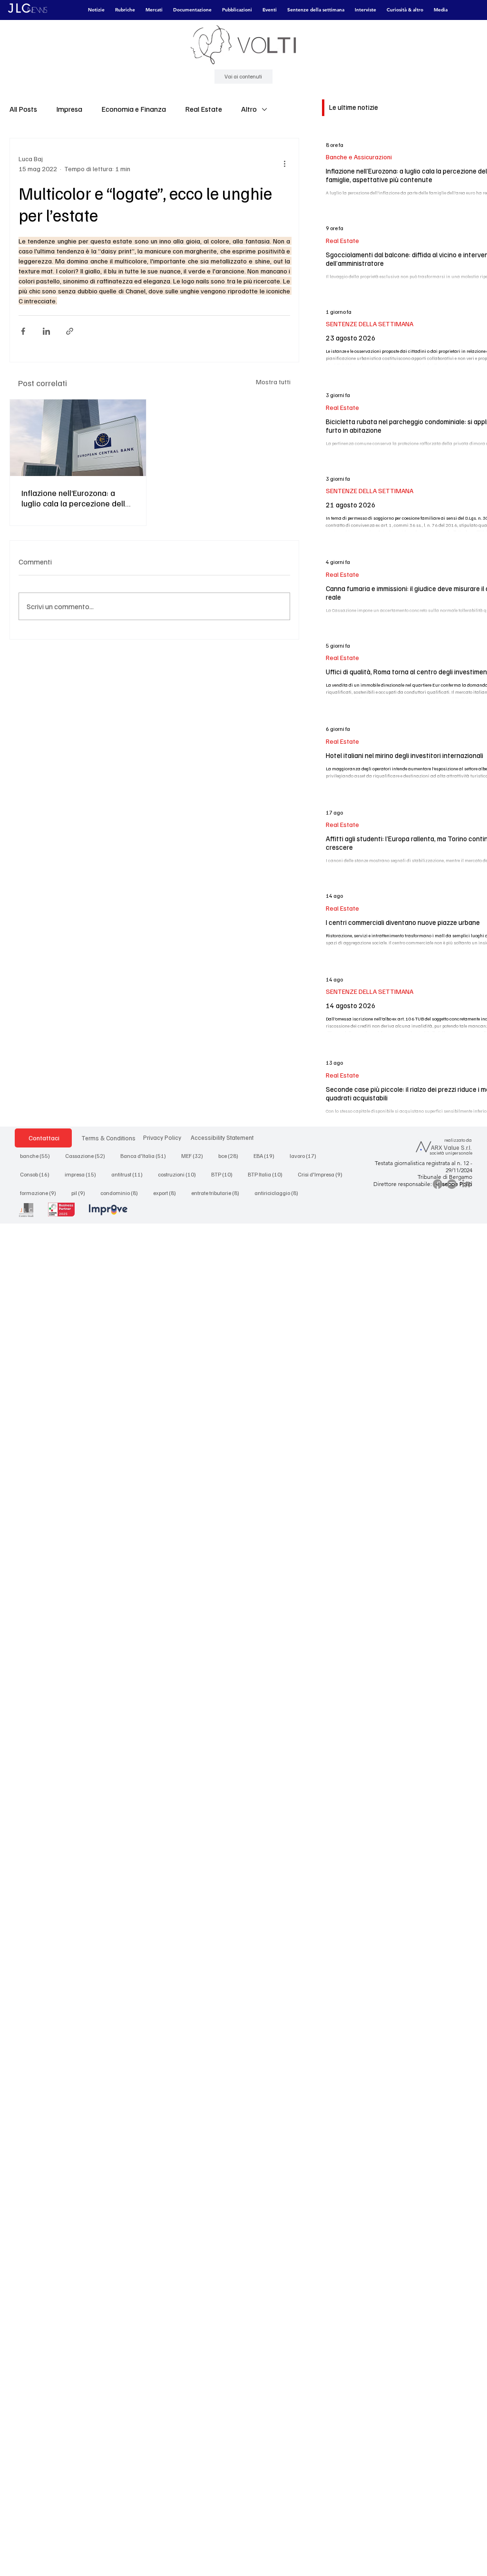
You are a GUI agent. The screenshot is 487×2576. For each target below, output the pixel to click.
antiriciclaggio (279, 1193)
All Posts (23, 109)
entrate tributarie (218, 1193)
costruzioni (180, 1174)
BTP (225, 1174)
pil (81, 1193)
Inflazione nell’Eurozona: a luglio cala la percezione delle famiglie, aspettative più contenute (76, 498)
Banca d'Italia (146, 1156)
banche (38, 1156)
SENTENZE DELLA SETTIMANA (370, 324)
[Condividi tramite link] (70, 331)
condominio (122, 1193)
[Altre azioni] (284, 164)
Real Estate (204, 109)
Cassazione (88, 1156)
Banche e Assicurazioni (359, 157)
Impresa (69, 109)
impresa (83, 1174)
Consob (38, 1174)
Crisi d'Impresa (323, 1174)
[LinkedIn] (466, 1184)
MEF (195, 1156)
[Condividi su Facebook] (23, 331)
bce (231, 1156)
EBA (267, 1156)
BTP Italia (268, 1174)
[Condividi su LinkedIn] (46, 331)
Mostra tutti (273, 382)
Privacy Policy (162, 1137)
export (167, 1193)
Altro (249, 109)
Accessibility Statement (222, 1137)
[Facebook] (438, 1184)
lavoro (306, 1156)
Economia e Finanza (134, 109)
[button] (96, 10)
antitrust (130, 1174)
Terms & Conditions (108, 1138)
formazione (41, 1193)
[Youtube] (452, 1184)
